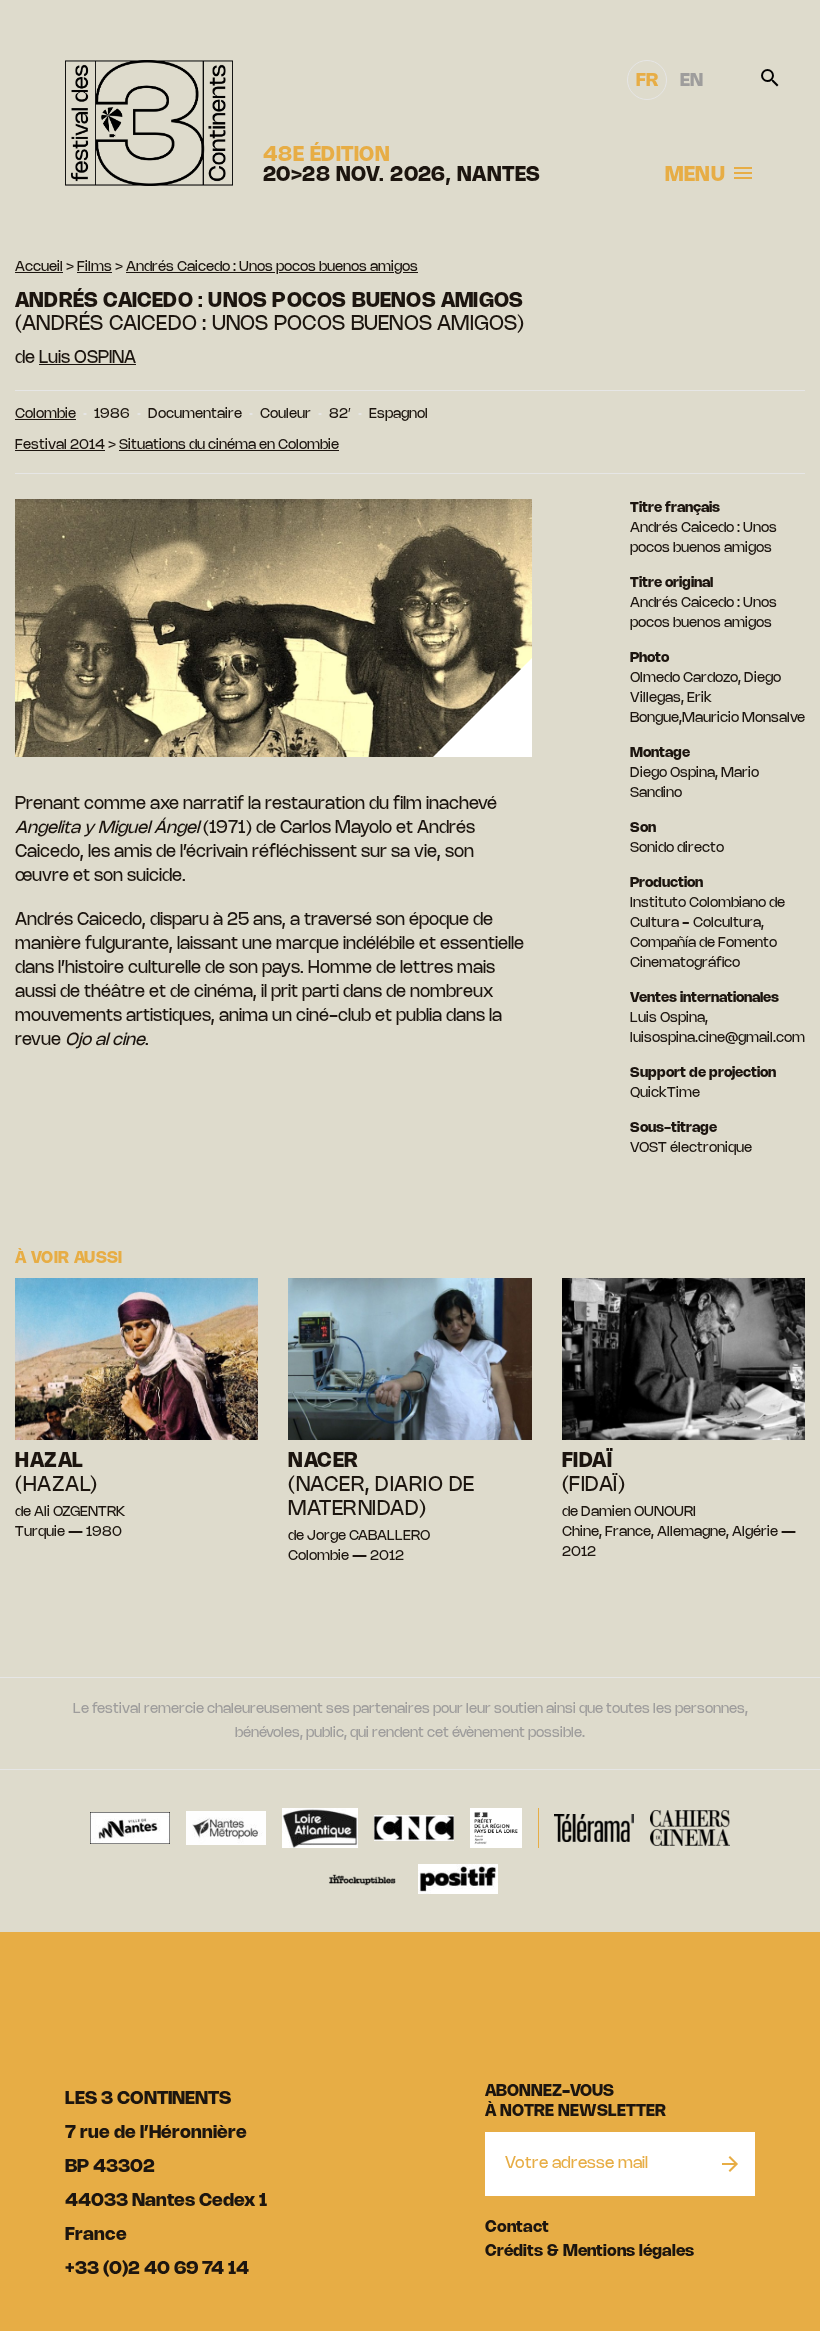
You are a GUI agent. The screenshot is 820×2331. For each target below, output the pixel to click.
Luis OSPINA (87, 358)
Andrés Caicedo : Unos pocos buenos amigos (272, 267)
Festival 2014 (60, 445)
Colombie (45, 414)
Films (94, 267)
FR (647, 81)
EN (691, 81)
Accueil (39, 267)
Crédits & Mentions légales (589, 2251)
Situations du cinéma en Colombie (229, 445)
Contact (517, 2227)
